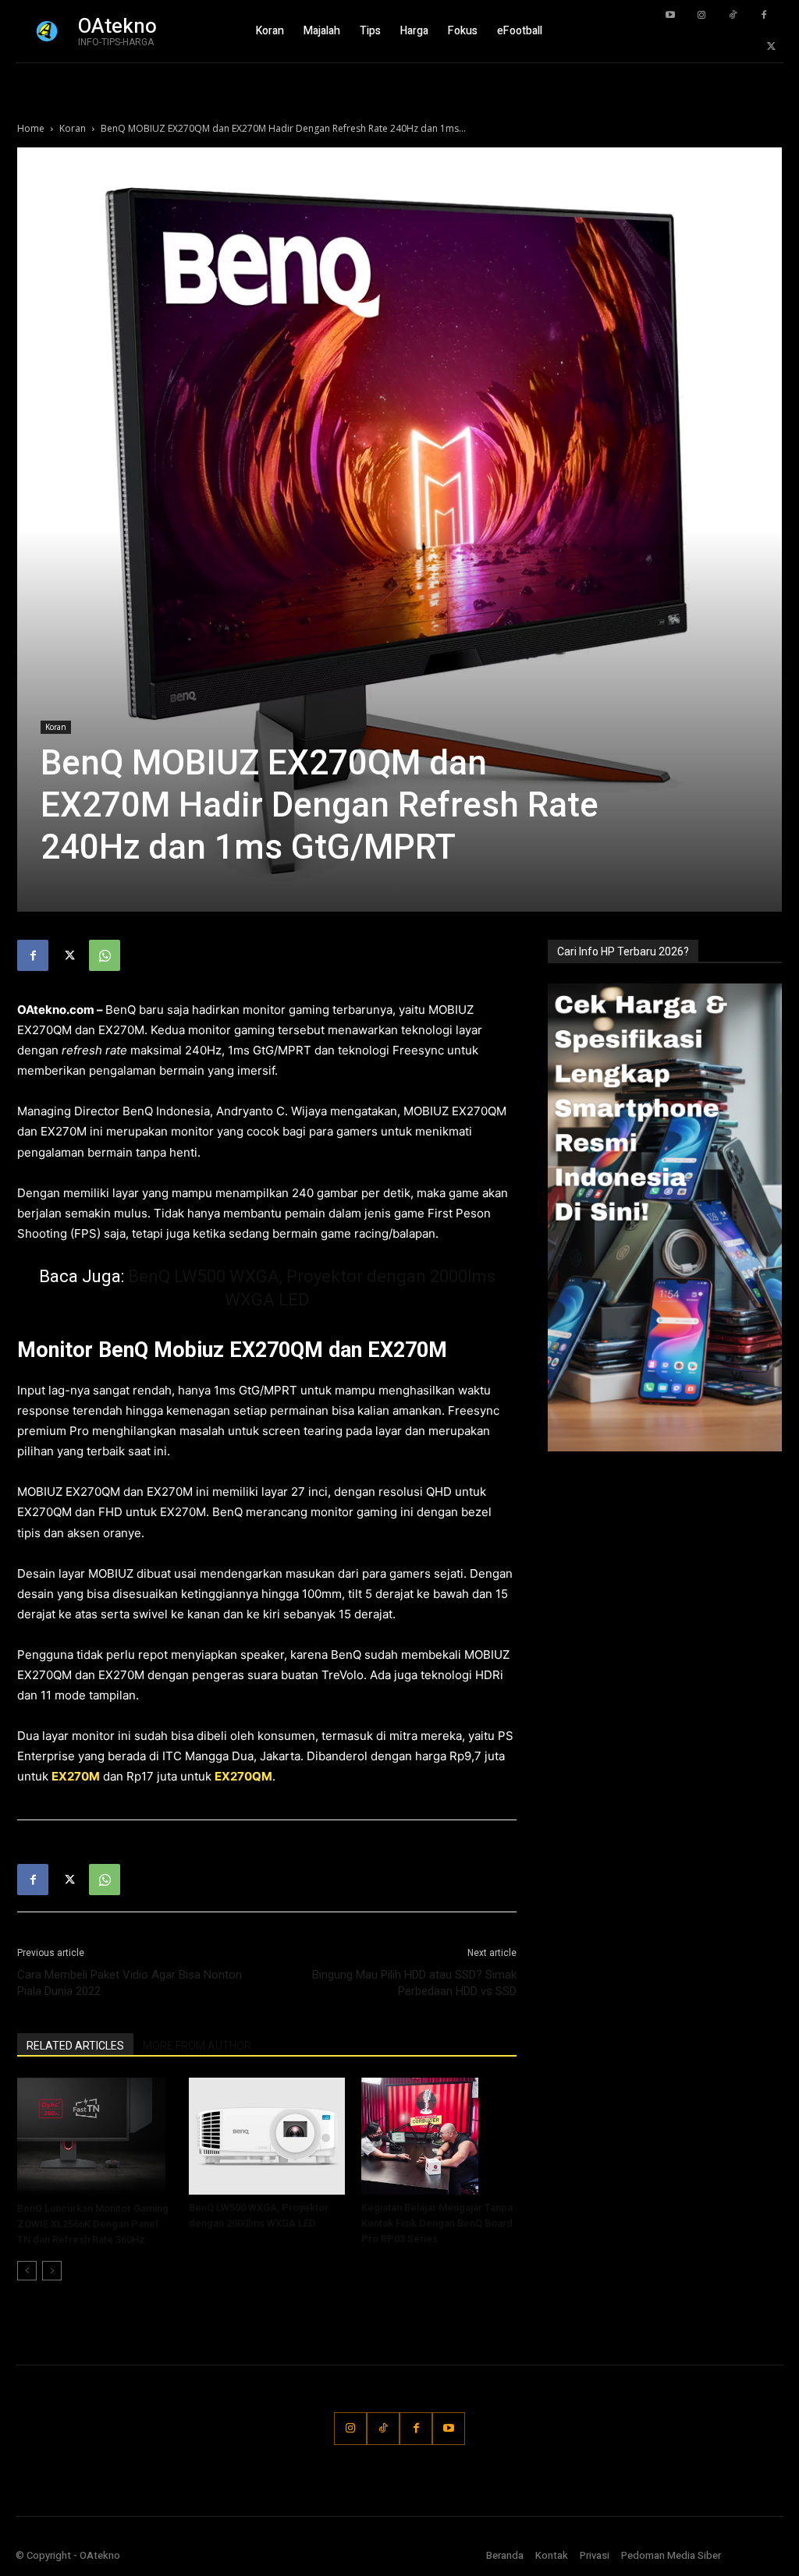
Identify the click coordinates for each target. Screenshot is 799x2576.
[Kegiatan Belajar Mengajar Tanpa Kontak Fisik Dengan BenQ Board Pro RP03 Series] (439, 2136)
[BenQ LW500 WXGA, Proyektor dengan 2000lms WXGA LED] (266, 2136)
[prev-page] (27, 2271)
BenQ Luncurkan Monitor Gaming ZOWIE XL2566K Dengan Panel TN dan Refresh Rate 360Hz (93, 2224)
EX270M (76, 1776)
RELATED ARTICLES (75, 2046)
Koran (73, 128)
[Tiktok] (733, 16)
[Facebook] (764, 16)
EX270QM (243, 1776)
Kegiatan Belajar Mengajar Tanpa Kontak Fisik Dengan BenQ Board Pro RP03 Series (437, 2223)
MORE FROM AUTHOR (197, 2046)
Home (31, 128)
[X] (69, 955)
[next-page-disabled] (52, 2271)
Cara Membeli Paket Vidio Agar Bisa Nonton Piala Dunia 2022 (130, 1983)
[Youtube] (670, 16)
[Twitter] (772, 47)
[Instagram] (701, 16)
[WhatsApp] (105, 955)
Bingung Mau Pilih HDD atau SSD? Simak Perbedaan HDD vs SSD (414, 1983)
